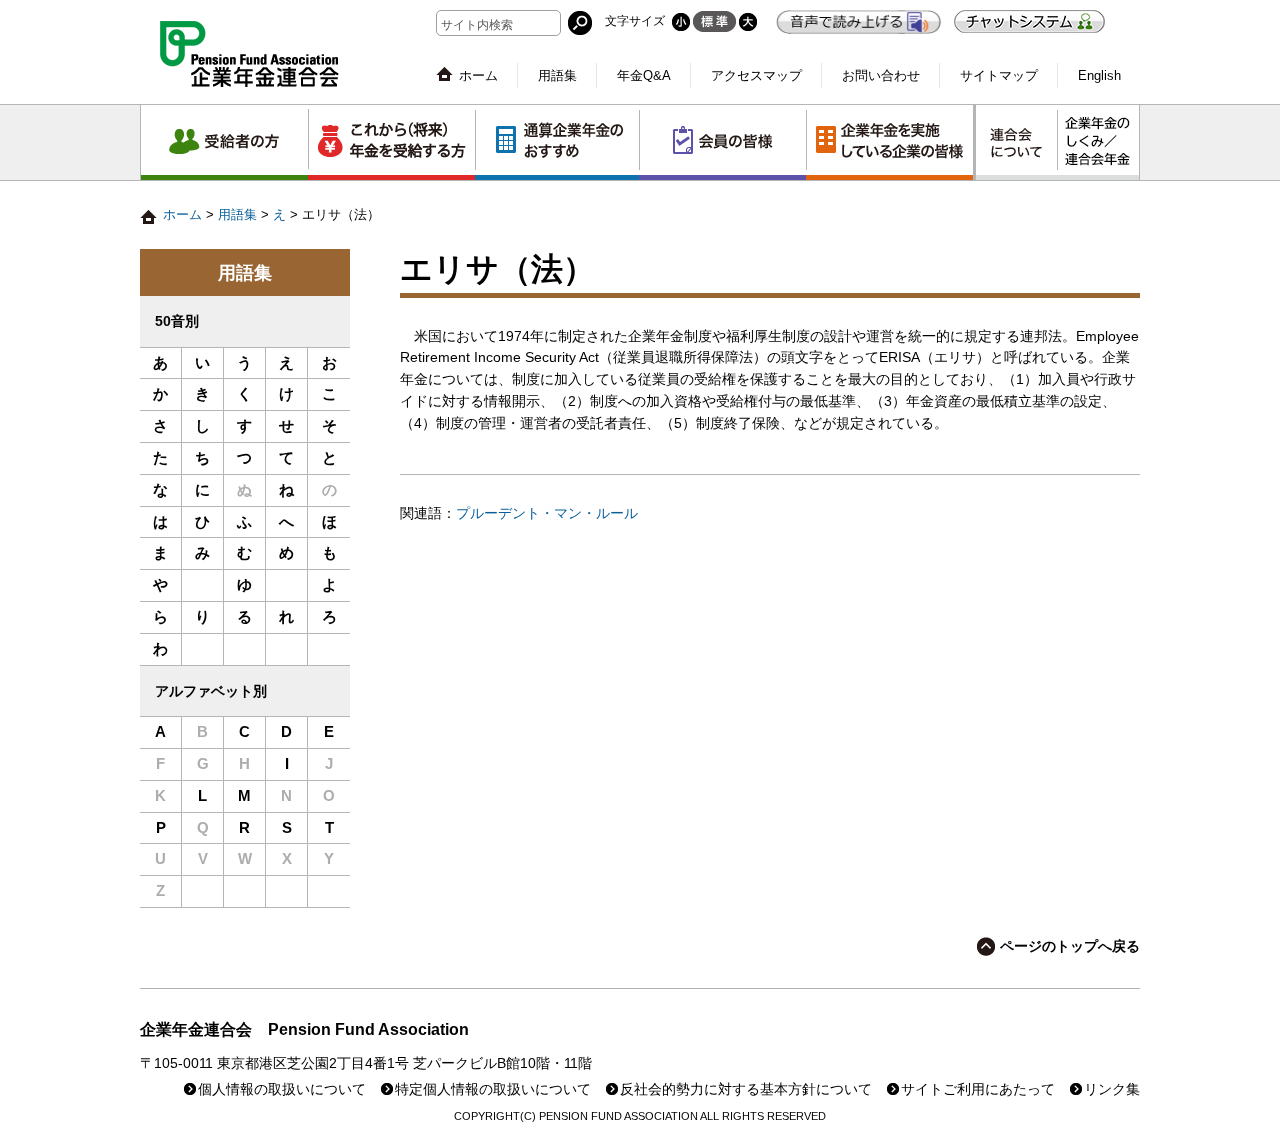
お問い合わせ (881, 75)
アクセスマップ (756, 75)
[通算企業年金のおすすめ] (557, 142)
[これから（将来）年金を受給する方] (391, 142)
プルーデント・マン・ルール (547, 513)
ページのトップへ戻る (1070, 946)
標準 (714, 21)
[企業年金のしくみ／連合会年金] (1098, 142)
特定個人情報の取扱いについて (493, 1089)
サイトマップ (999, 75)
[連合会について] (1016, 142)
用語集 (557, 75)
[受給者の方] (224, 142)
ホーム (478, 75)
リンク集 (1112, 1089)
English (1099, 75)
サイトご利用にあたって (978, 1089)
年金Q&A (644, 75)
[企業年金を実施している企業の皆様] (889, 142)
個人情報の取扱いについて (282, 1089)
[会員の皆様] (722, 142)
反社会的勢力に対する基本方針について (746, 1089)
